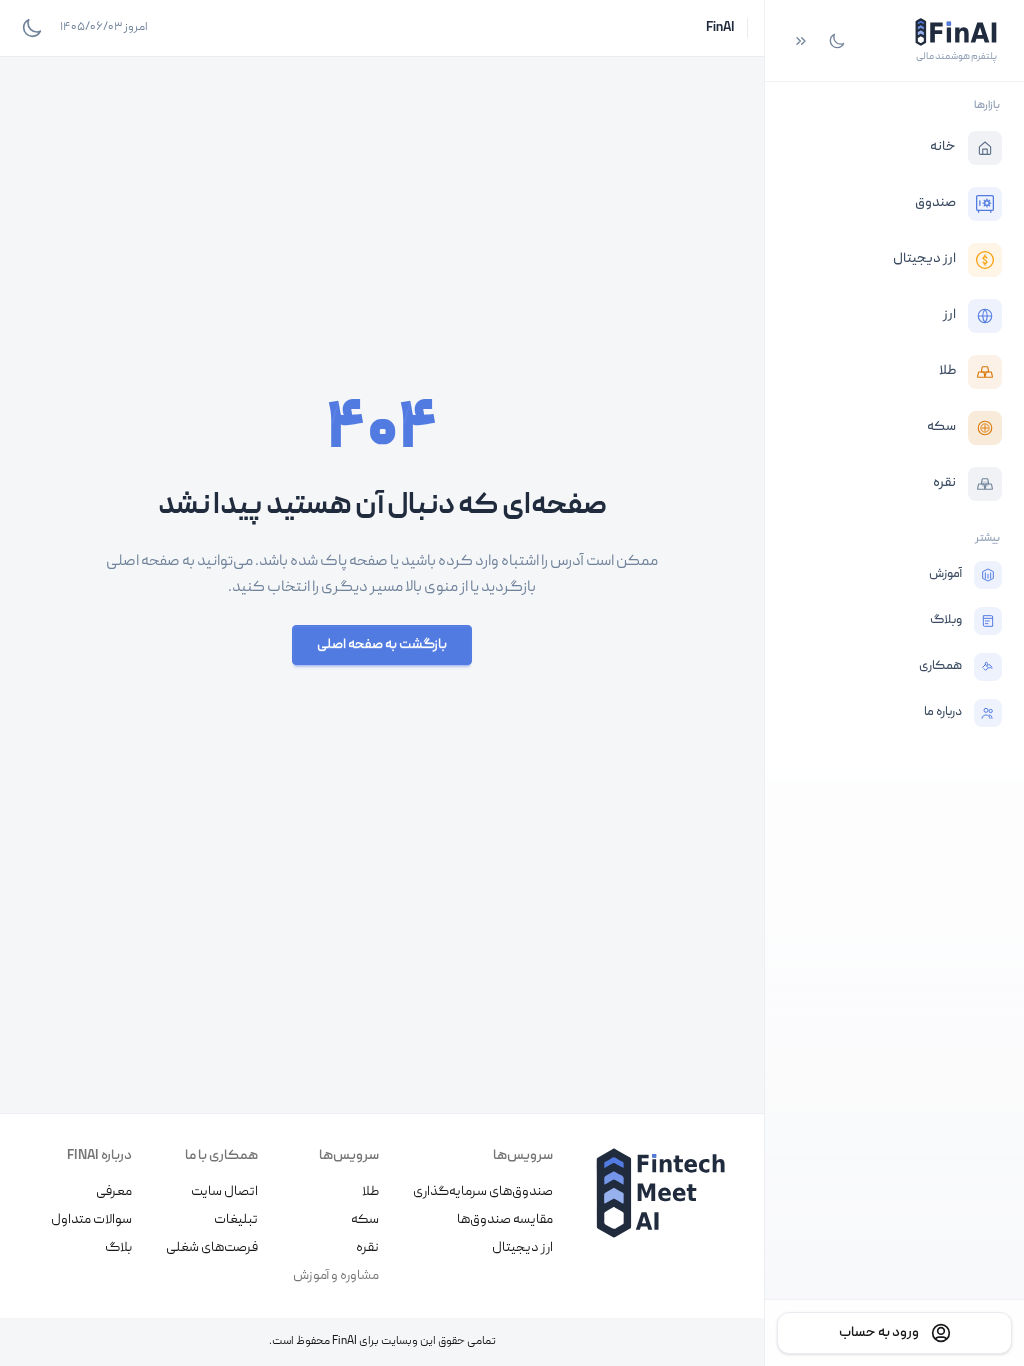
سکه (365, 1220)
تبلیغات (236, 1220)
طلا (370, 1192)
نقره (367, 1248)
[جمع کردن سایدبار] (801, 41)
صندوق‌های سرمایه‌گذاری (483, 1192)
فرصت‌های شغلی (212, 1248)
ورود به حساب (879, 1333)
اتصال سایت (224, 1192)
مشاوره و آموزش (336, 1276)
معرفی (114, 1192)
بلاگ (118, 1248)
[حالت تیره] (837, 41)
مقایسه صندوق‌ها (505, 1220)
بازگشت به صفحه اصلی (382, 645)
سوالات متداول (91, 1220)
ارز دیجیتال (522, 1248)
